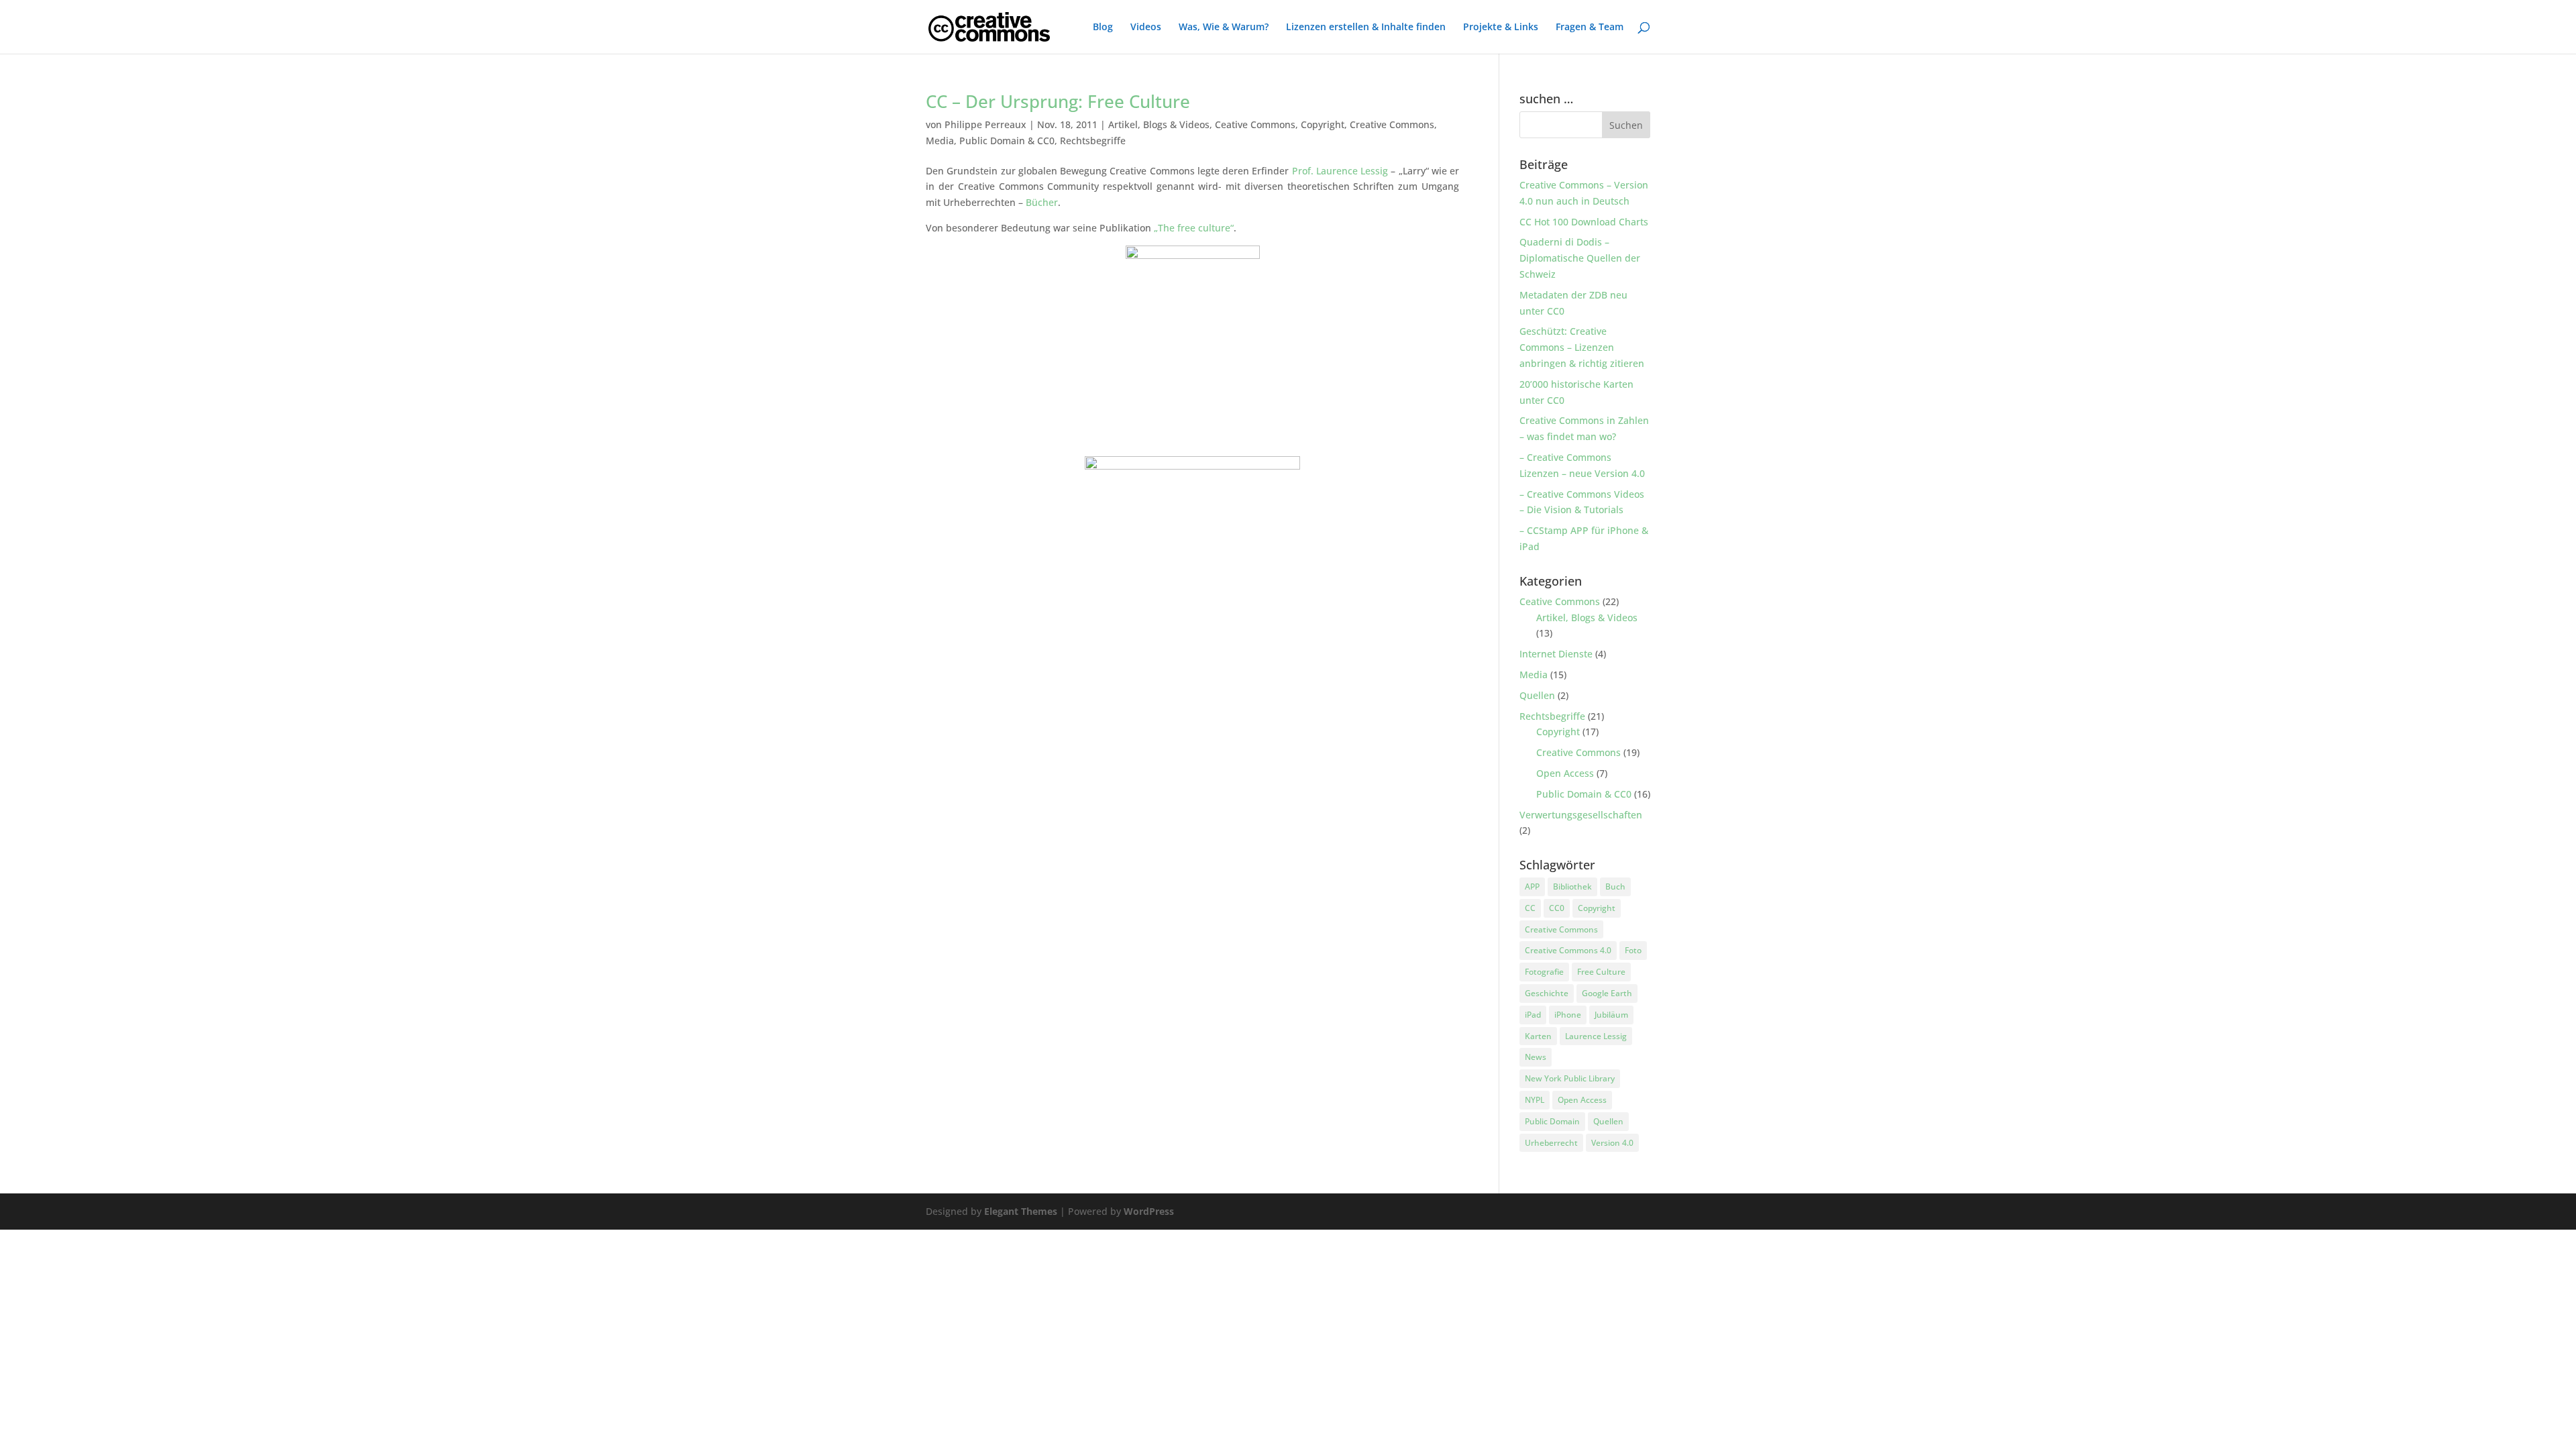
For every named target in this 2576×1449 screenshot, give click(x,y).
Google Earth (1607, 993)
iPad (1533, 1015)
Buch (1615, 887)
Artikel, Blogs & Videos (1159, 124)
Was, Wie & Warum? (1224, 28)
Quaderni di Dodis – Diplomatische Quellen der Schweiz (1580, 258)
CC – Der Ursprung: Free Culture (1058, 101)
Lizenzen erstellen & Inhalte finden (1366, 28)
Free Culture (1601, 972)
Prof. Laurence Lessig (1340, 171)
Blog (1103, 28)
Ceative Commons (1255, 124)
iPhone (1568, 1015)
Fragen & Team (1590, 28)
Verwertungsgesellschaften (1581, 815)
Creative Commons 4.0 (1568, 950)
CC (1530, 908)
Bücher (1042, 202)
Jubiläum (1611, 1015)
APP (1532, 887)
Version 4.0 (1612, 1143)
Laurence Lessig (1596, 1036)
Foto (1633, 950)
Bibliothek (1572, 887)
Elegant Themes (1021, 1211)
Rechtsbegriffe (1093, 141)
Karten (1538, 1036)
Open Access (1565, 773)
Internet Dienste (1556, 654)
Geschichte (1547, 993)
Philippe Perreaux (985, 124)
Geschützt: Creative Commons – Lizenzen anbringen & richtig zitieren (1582, 347)
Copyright (1323, 124)
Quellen (1537, 695)
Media (940, 141)
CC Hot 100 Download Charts (1584, 222)
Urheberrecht (1551, 1143)
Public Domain (1552, 1121)
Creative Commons (1392, 124)
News (1536, 1057)
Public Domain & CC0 (1007, 141)
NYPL (1535, 1100)
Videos (1146, 28)
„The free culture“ (1194, 228)
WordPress (1149, 1211)
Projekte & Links (1501, 28)
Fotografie (1544, 972)
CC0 (1557, 908)
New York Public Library (1570, 1078)
